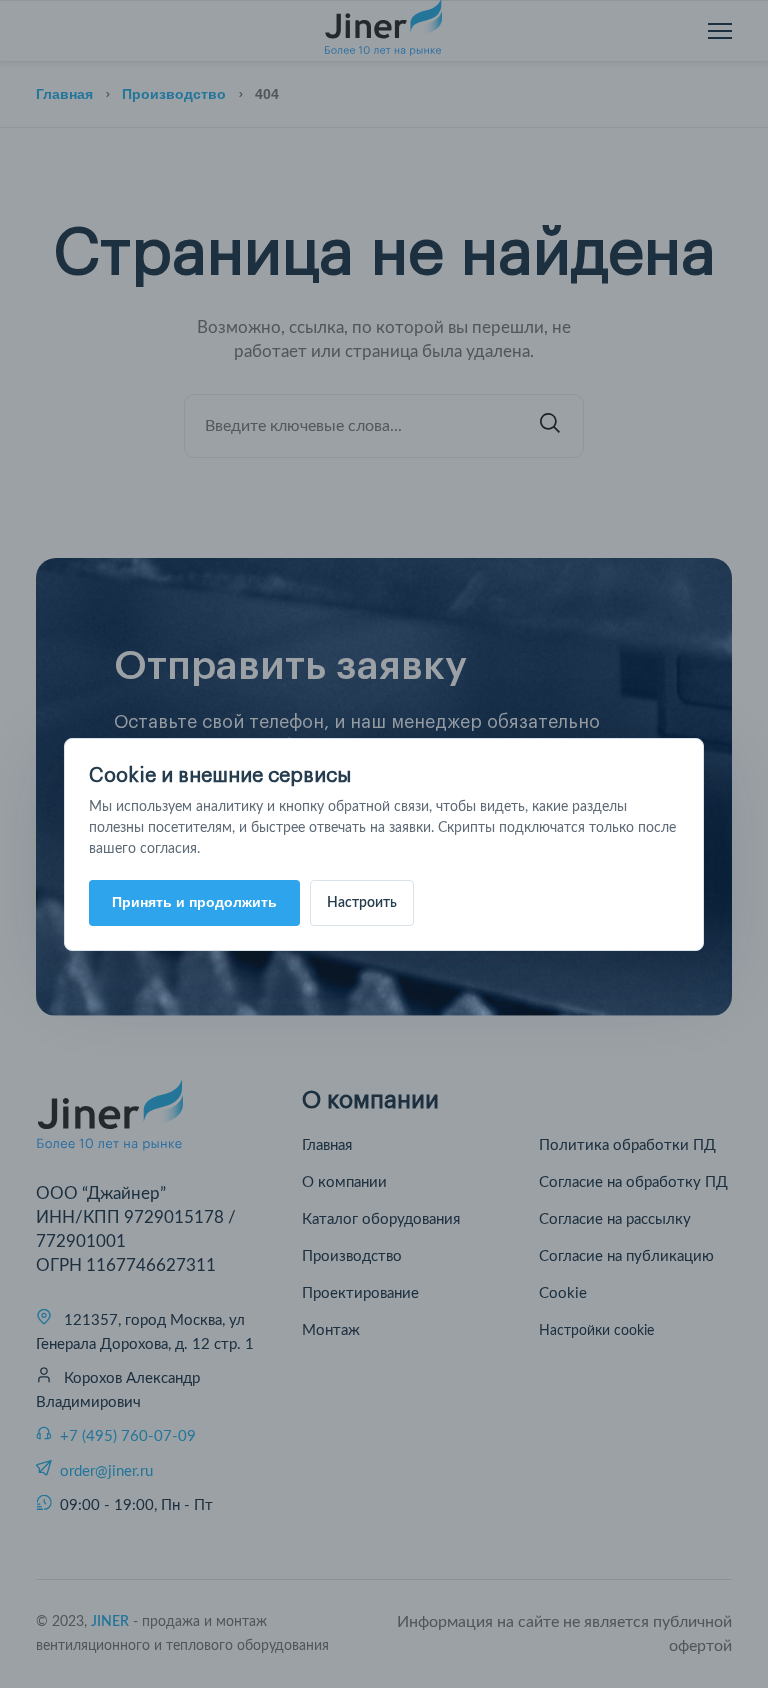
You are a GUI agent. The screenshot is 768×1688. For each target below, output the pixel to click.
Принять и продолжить (194, 902)
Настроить (362, 903)
